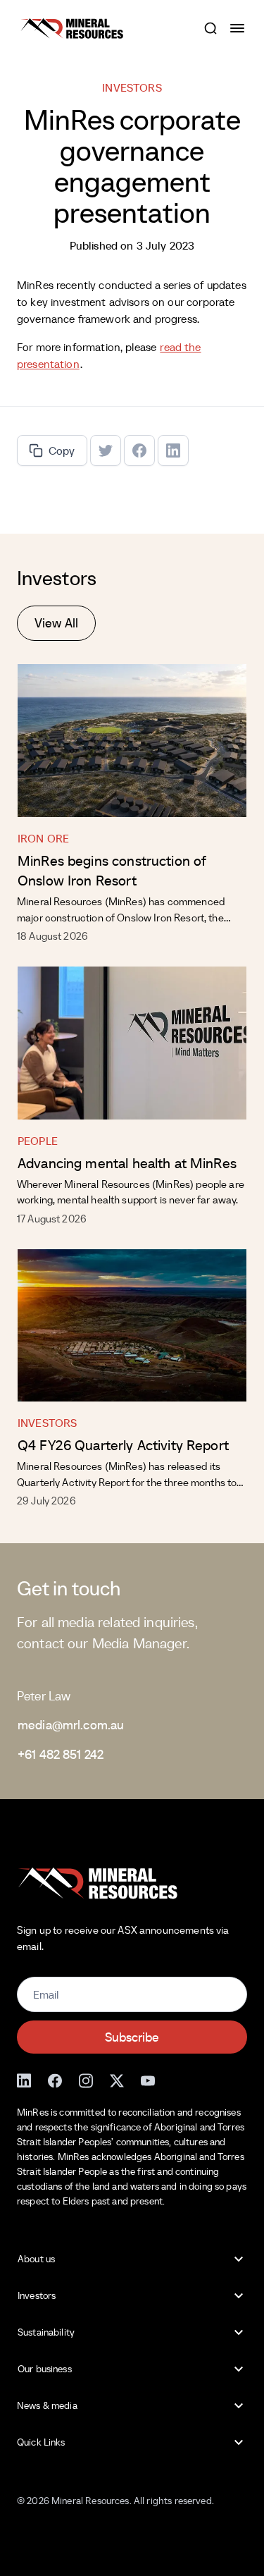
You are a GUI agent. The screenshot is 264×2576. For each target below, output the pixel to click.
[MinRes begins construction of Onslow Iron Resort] (132, 741)
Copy (62, 450)
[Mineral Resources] (72, 29)
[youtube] (148, 2079)
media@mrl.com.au (71, 1725)
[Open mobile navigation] (239, 28)
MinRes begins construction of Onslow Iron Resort (112, 871)
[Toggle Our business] (239, 2369)
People (38, 1141)
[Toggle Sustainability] (239, 2333)
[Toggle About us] (239, 2259)
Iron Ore (43, 838)
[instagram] (86, 2079)
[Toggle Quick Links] (239, 2443)
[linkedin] (24, 2079)
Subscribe (132, 2037)
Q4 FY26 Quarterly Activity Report (123, 1445)
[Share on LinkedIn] (173, 450)
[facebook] (55, 2079)
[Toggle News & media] (239, 2406)
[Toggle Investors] (239, 2296)
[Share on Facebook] (139, 450)
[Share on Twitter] (106, 450)
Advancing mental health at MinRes (127, 1163)
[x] (117, 2079)
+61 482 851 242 (61, 1754)
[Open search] (210, 28)
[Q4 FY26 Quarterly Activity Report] (132, 1326)
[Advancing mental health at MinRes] (132, 1043)
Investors (47, 1423)
